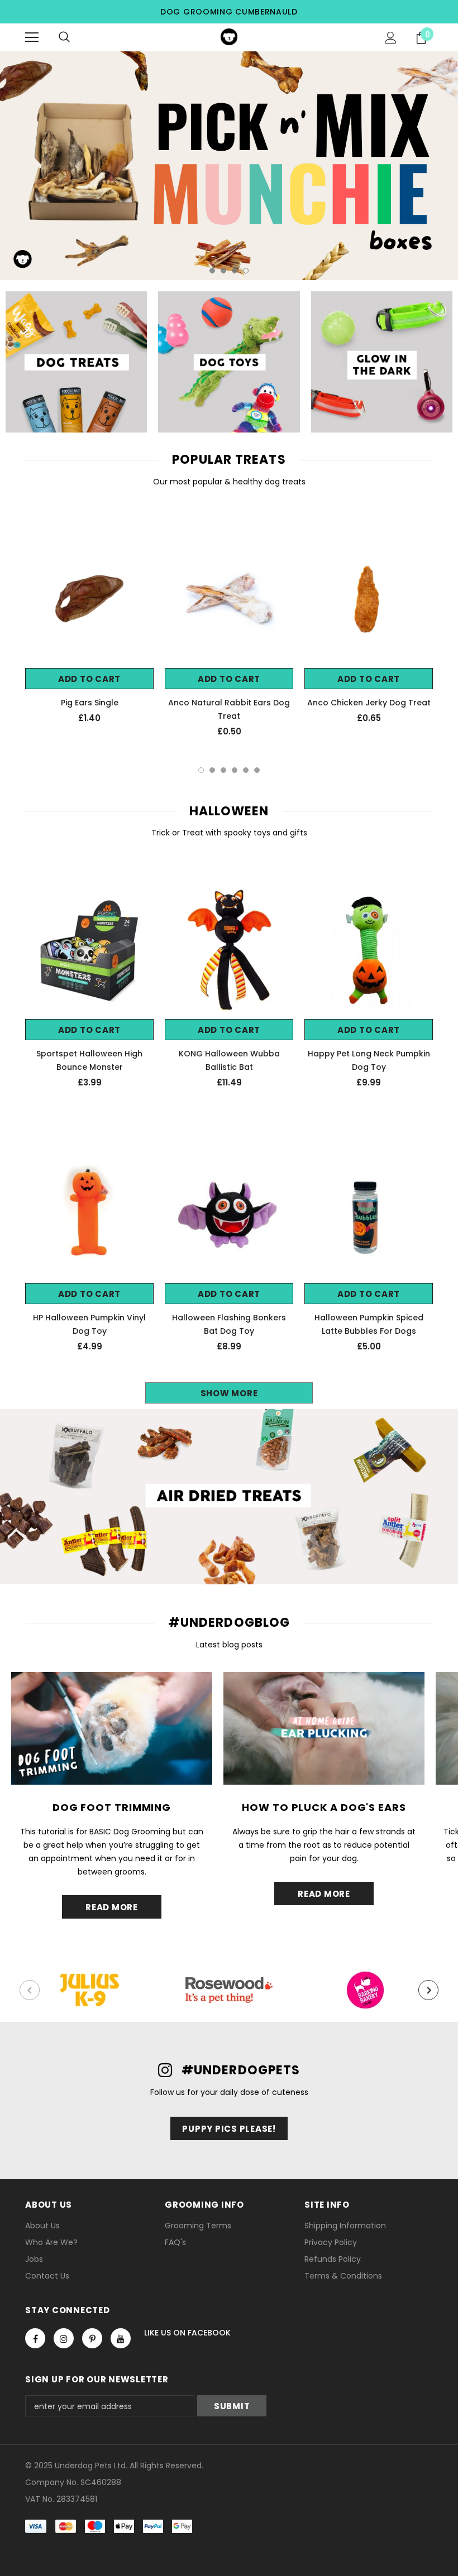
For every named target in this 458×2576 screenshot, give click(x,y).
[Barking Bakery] (369, 1990)
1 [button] (212, 271)
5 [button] (246, 770)
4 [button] (246, 271)
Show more (229, 1393)
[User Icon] (391, 38)
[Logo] (229, 37)
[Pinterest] (92, 2338)
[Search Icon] (64, 37)
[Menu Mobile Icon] (32, 37)
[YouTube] (121, 2338)
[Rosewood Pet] (229, 1990)
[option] (229, 166)
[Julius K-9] (89, 1990)
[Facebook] (35, 2338)
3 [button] (235, 271)
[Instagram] (64, 2338)
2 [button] (223, 271)
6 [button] (257, 770)
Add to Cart (89, 679)
